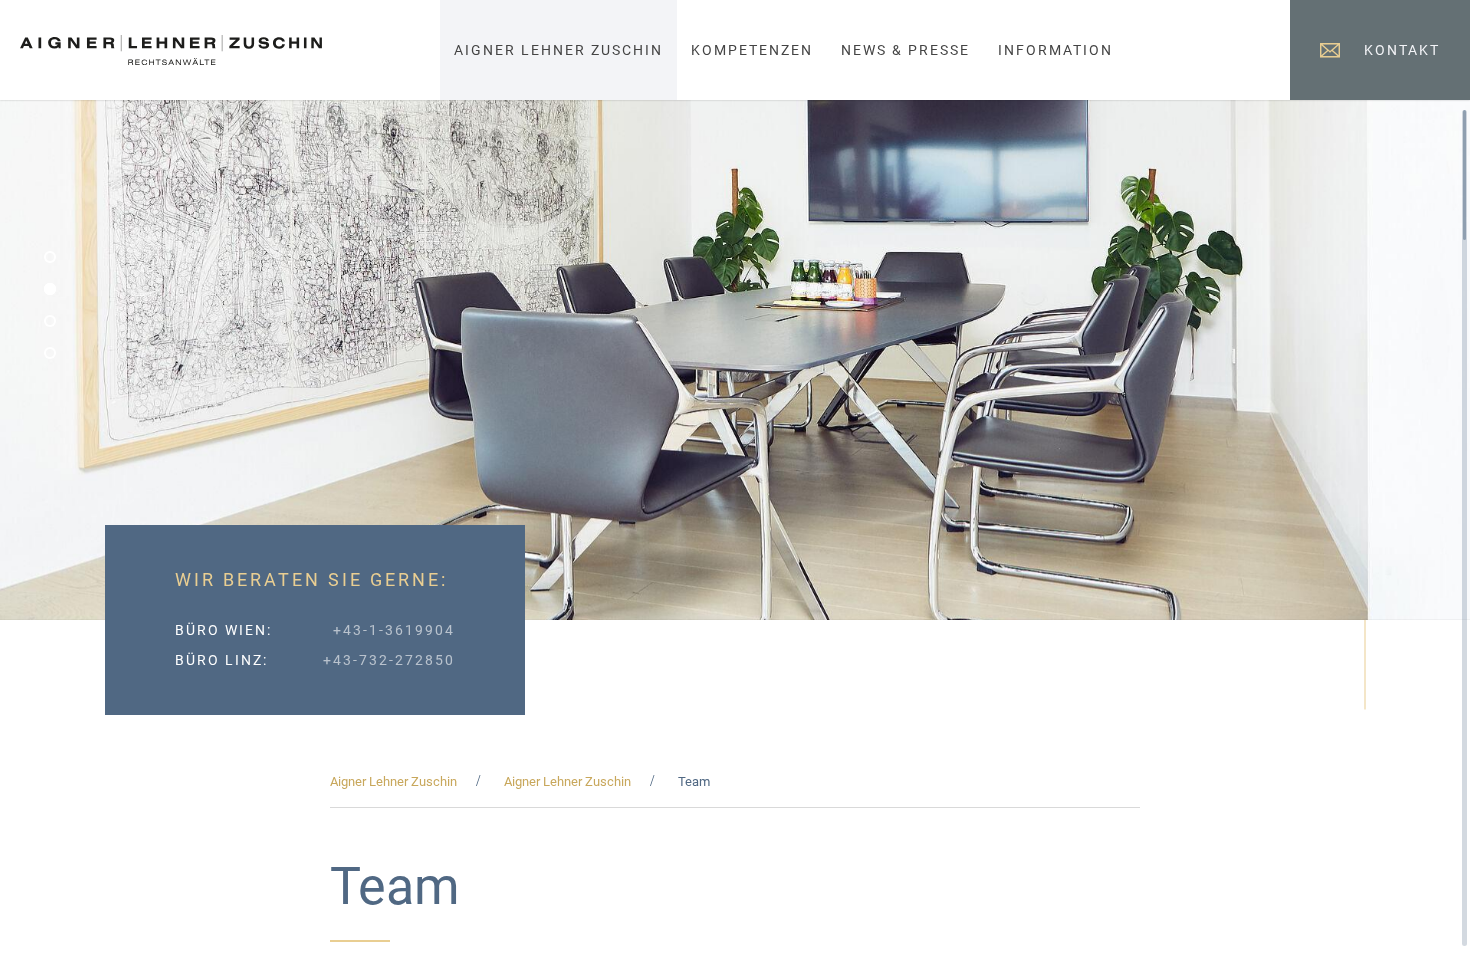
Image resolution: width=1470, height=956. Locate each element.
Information (1055, 50)
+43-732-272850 (389, 660)
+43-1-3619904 (394, 630)
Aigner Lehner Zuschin (558, 50)
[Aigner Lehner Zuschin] (171, 55)
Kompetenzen (752, 50)
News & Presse (905, 50)
